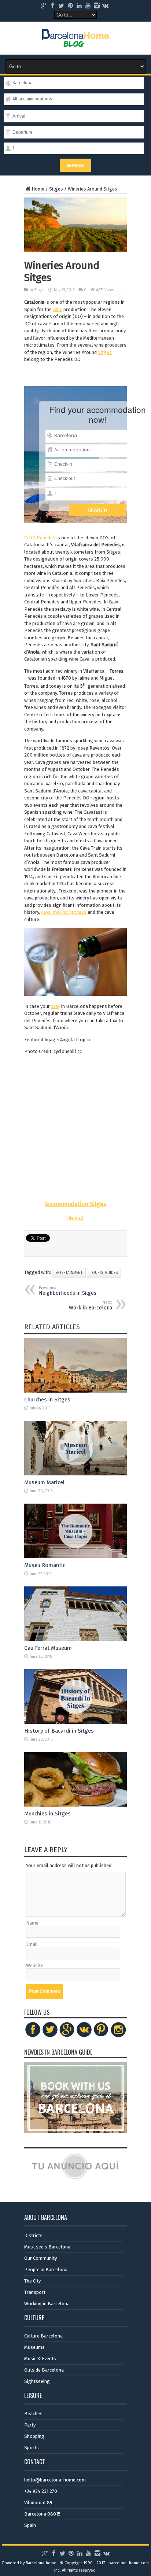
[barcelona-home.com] (76, 42)
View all (75, 1218)
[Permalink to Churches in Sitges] (75, 1391)
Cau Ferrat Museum (48, 1648)
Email (32, 1944)
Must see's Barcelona (47, 2247)
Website (35, 1965)
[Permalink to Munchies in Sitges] (75, 1805)
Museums (34, 2347)
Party (30, 2425)
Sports (32, 2448)
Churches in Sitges (47, 1400)
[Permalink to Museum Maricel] (75, 1474)
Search (75, 165)
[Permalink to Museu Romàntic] (75, 1557)
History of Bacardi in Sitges (59, 1731)
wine (58, 309)
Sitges (56, 189)
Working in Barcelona (47, 2304)
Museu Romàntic (45, 1565)
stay (56, 1006)
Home (38, 189)
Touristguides (104, 1273)
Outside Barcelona (44, 2370)
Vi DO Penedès (40, 538)
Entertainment (69, 1273)
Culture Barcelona (43, 2336)
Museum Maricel (44, 1482)
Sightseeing (37, 2381)
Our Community (40, 2258)
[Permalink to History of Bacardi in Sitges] (75, 1722)
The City (32, 2281)
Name (32, 1923)
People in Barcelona (46, 2270)
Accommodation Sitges (75, 1204)
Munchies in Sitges (47, 1814)
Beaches (33, 2414)
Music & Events (40, 2359)
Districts (33, 2235)
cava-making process (64, 912)
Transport (35, 2292)
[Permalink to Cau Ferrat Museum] (75, 1639)
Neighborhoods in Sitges (68, 1291)
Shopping (34, 2436)
